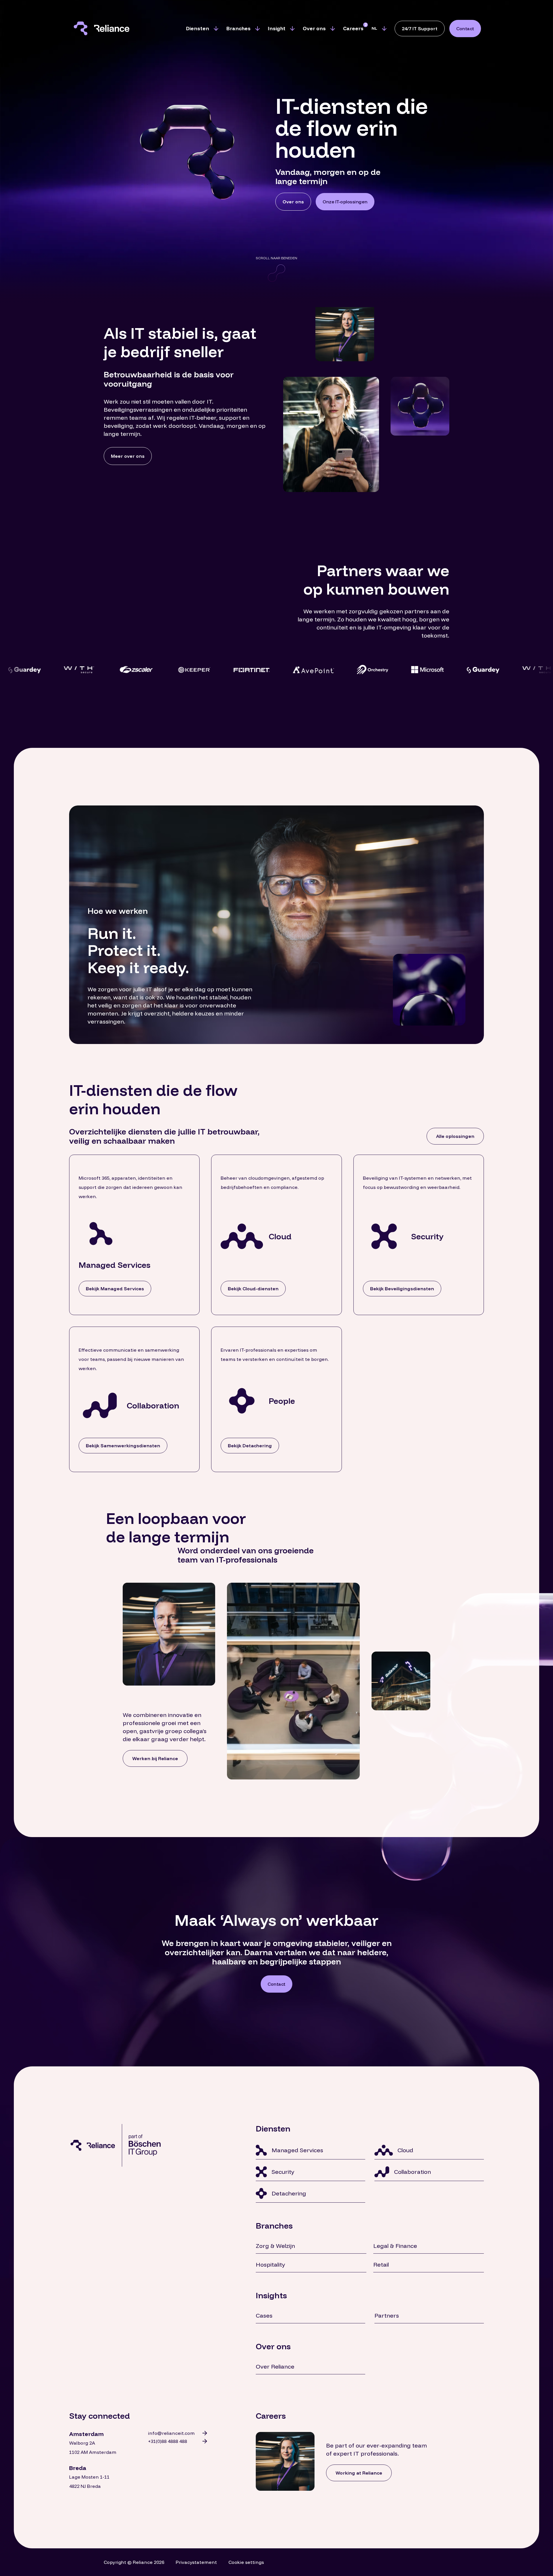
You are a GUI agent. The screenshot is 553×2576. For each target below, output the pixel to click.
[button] (202, 29)
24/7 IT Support (420, 29)
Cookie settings (246, 2562)
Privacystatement (196, 2562)
